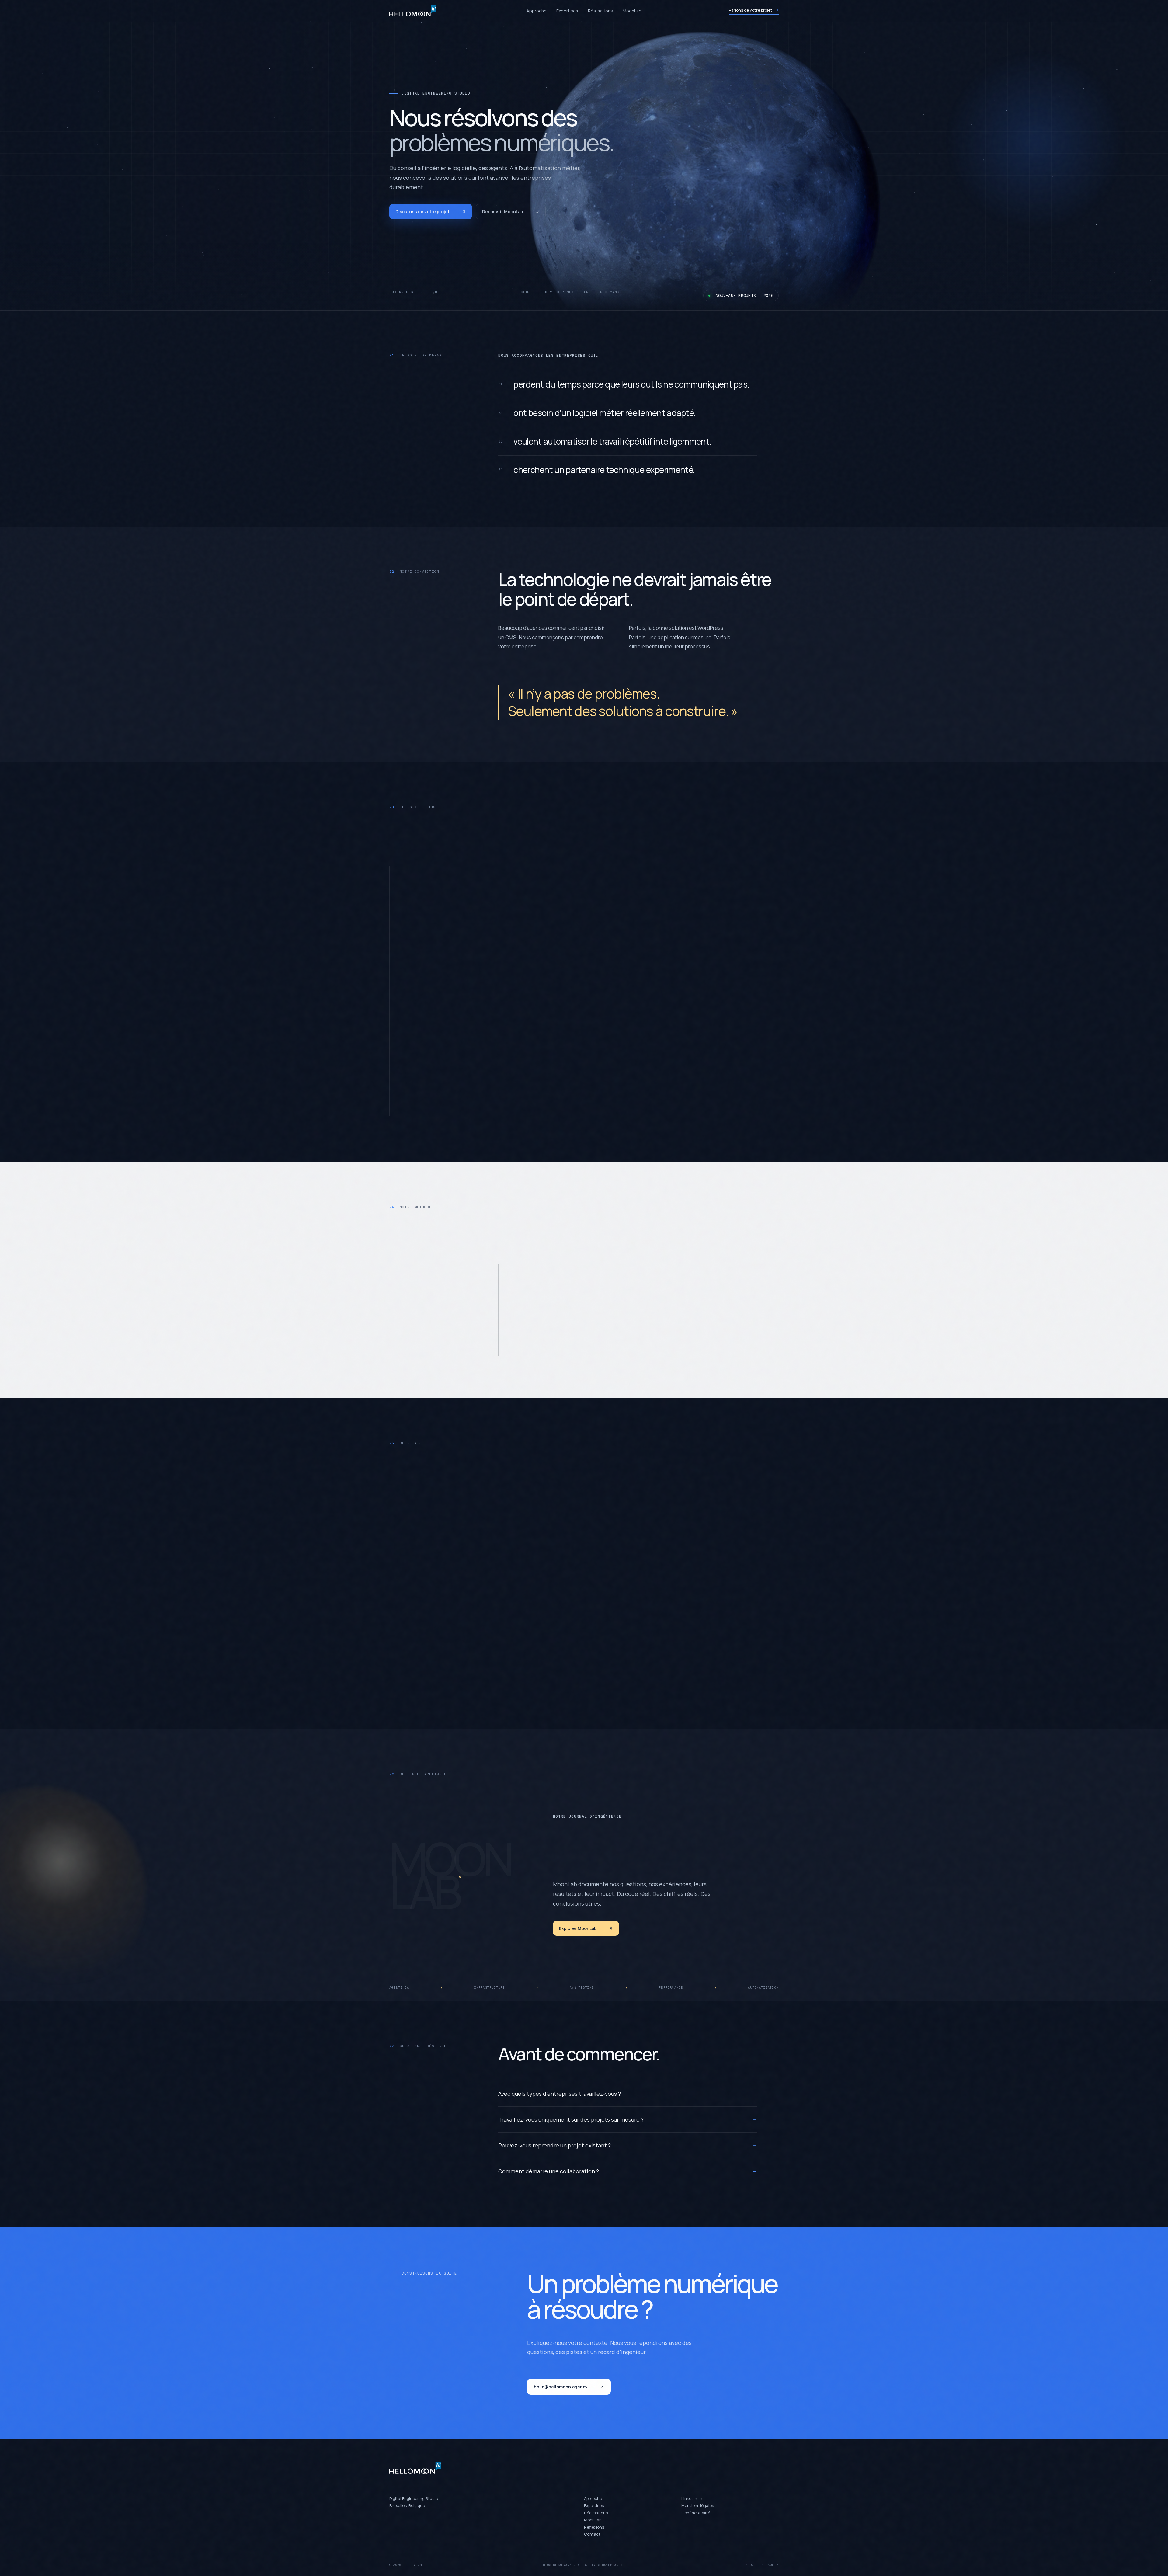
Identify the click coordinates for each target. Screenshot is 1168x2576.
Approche (537, 13)
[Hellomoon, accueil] (423, 13)
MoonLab (632, 13)
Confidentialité (696, 2513)
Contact (592, 2534)
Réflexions (594, 2527)
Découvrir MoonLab (502, 212)
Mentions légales (698, 2505)
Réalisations (600, 13)
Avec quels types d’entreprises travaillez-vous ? (627, 2094)
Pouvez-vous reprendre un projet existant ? (627, 2145)
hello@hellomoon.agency (561, 2387)
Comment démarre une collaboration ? (627, 2171)
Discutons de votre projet (422, 212)
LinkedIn (689, 2498)
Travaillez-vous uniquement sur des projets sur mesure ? (627, 2119)
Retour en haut (760, 2565)
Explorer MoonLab (578, 1928)
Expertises (567, 13)
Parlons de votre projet (751, 12)
